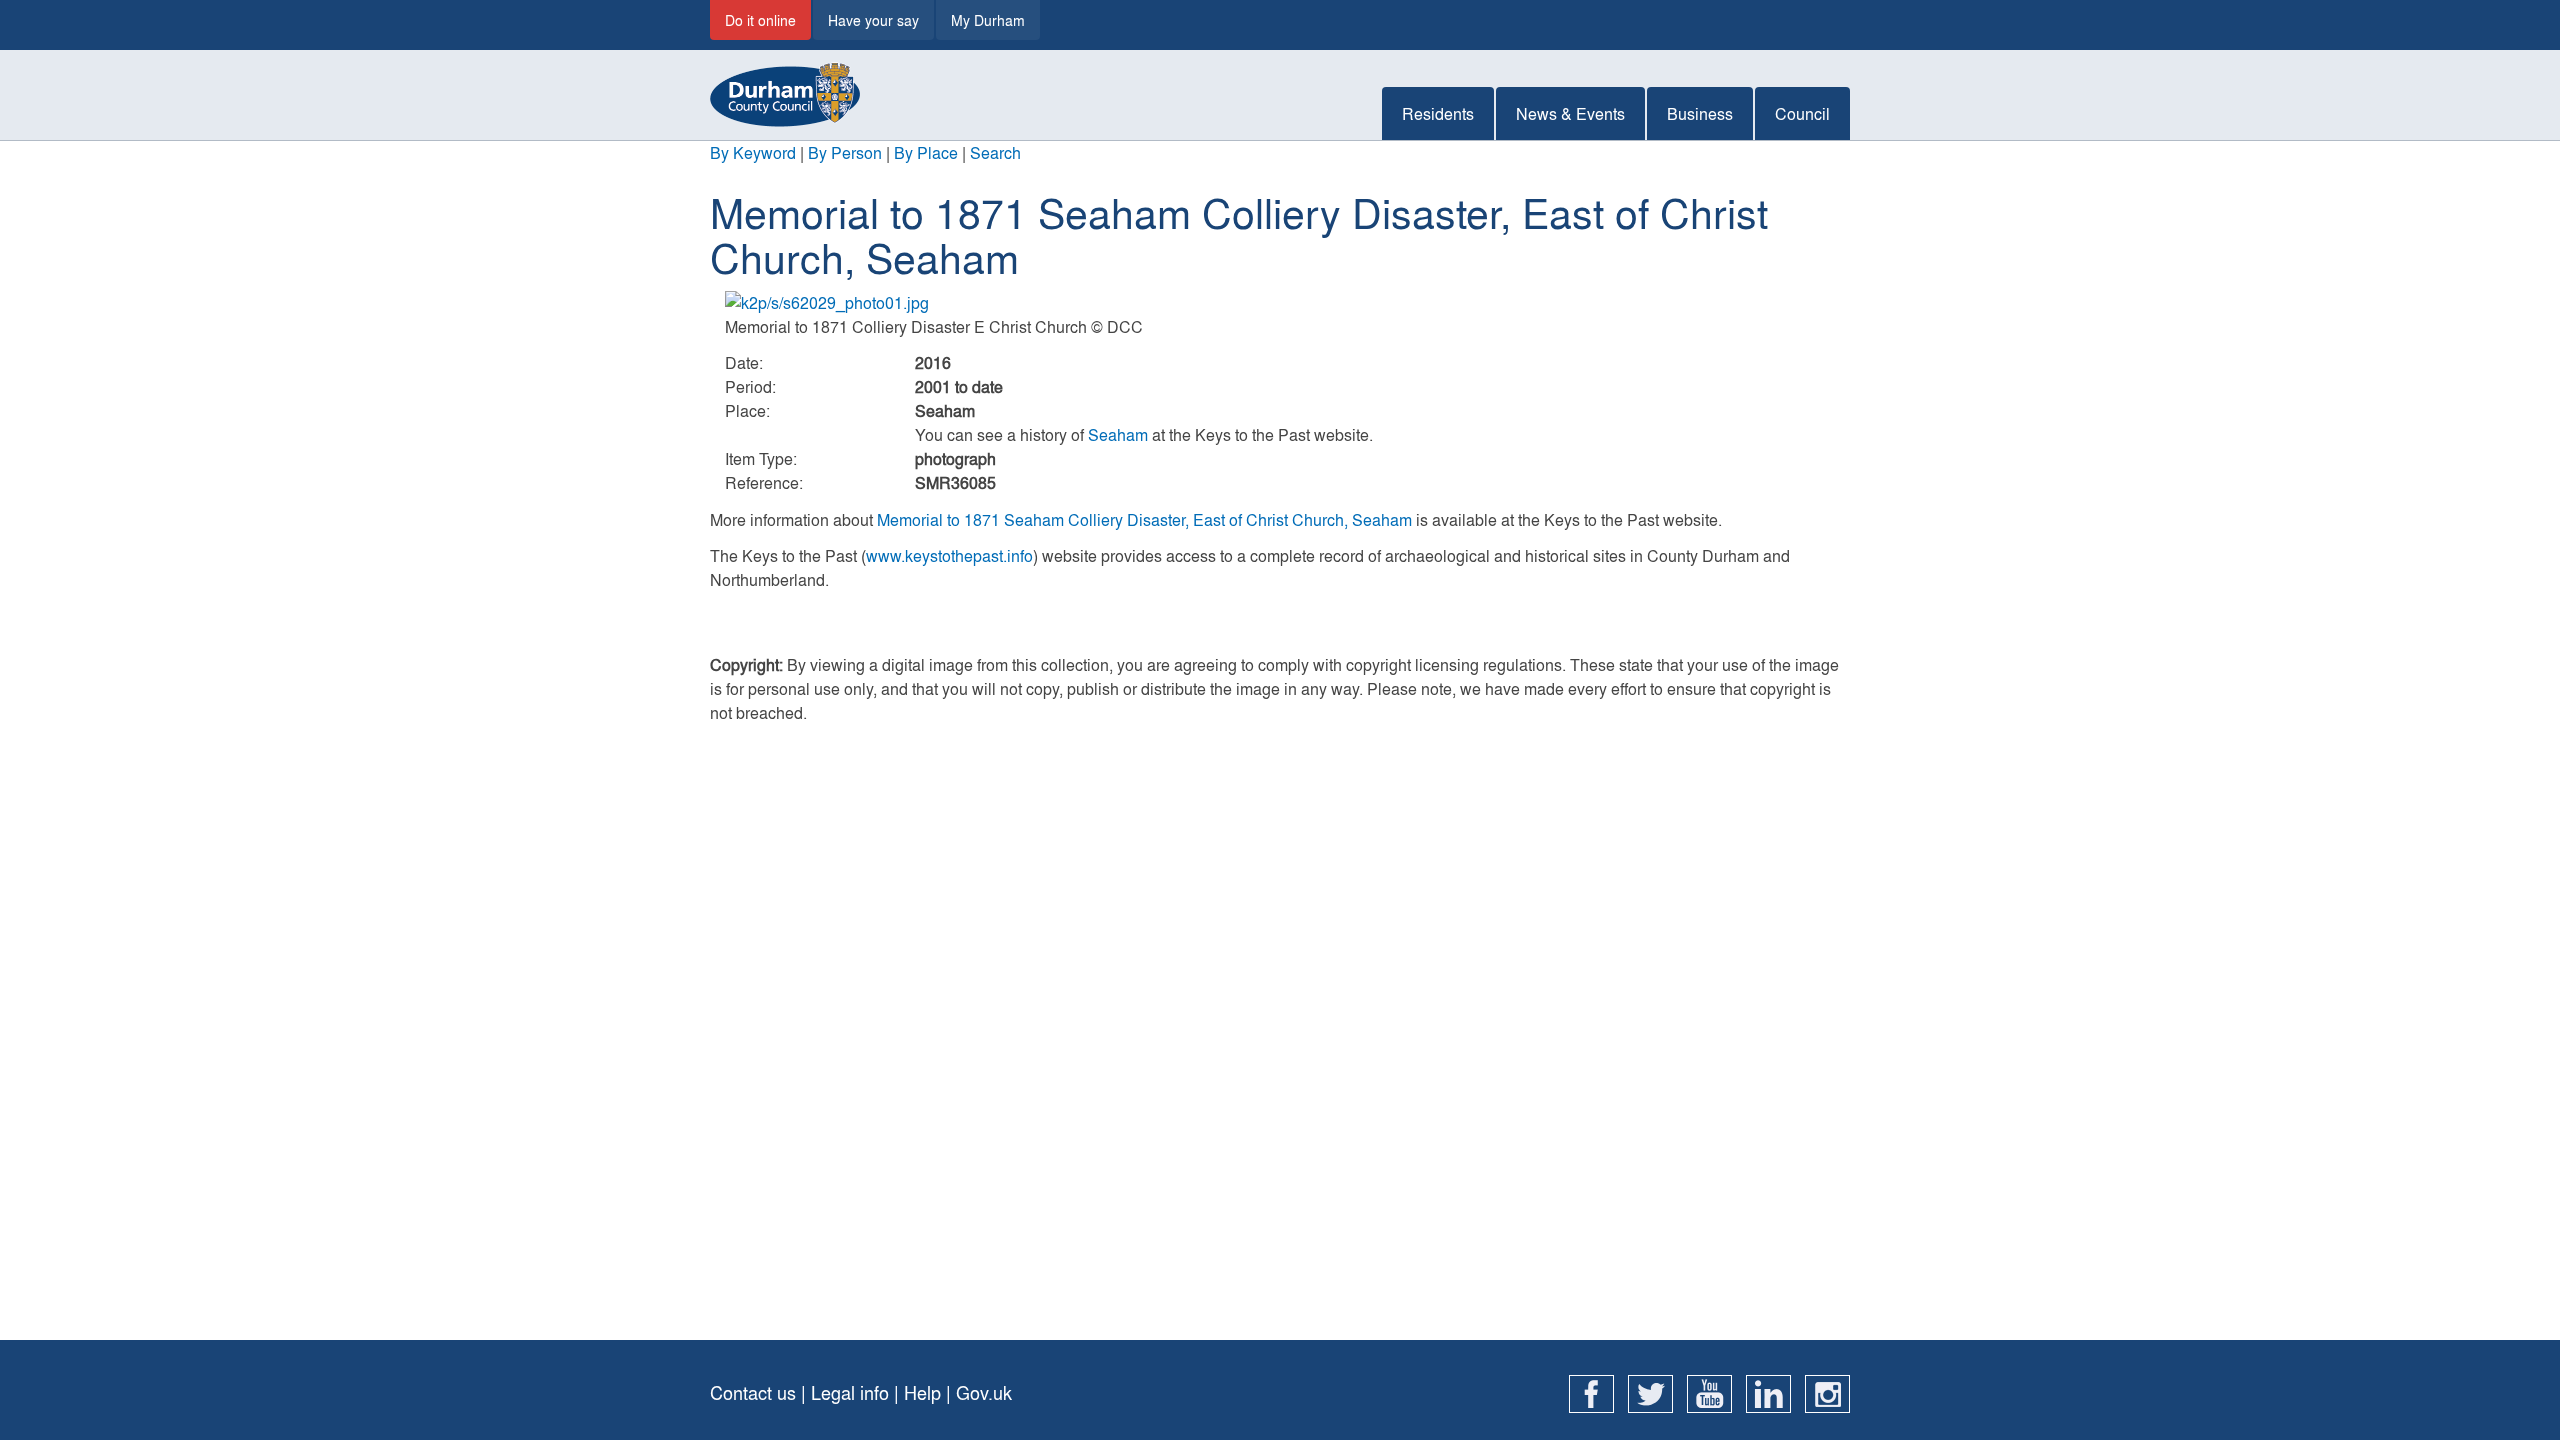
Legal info (850, 1392)
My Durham (988, 20)
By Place (926, 152)
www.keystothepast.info (949, 555)
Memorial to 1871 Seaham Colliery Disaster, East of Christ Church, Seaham (1144, 519)
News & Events (1570, 113)
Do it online (760, 20)
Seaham (1118, 434)
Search (995, 152)
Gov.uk (984, 1392)
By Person (845, 152)
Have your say (873, 20)
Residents (1438, 113)
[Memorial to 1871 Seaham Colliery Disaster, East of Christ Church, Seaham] (1280, 303)
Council (1802, 113)
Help (922, 1392)
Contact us (753, 1392)
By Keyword (753, 152)
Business (1700, 113)
